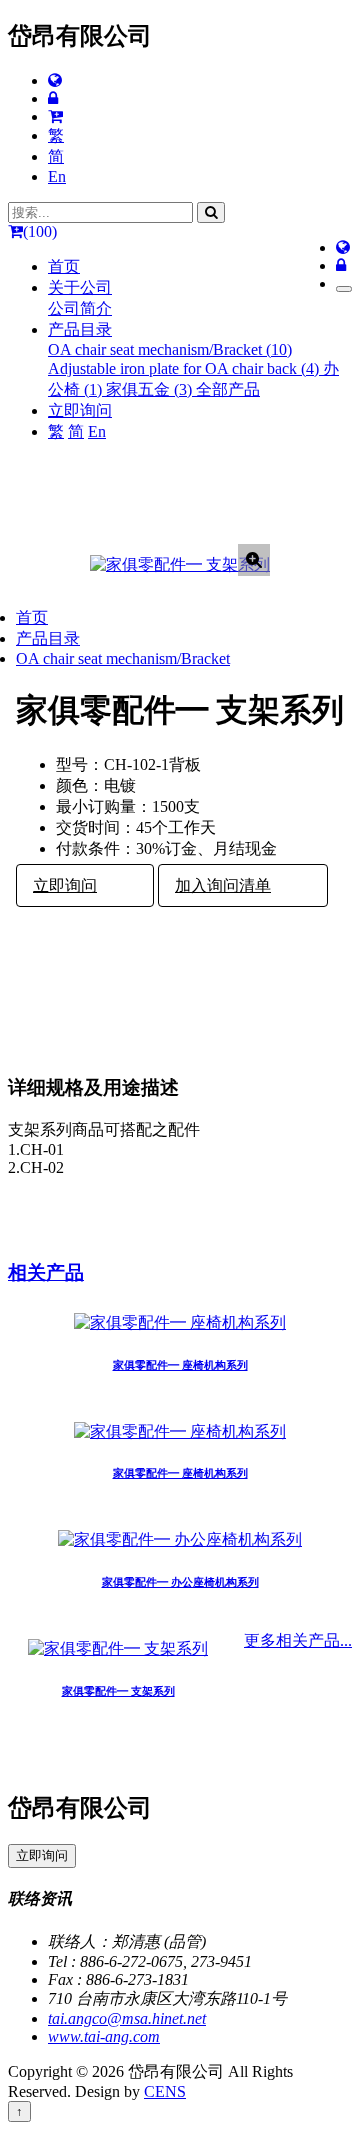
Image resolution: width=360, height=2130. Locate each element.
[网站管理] (53, 98)
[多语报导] (55, 80)
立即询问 (80, 410)
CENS (165, 2091)
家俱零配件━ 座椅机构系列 (180, 1365)
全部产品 (228, 389)
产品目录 (48, 638)
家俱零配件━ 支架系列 (118, 1691)
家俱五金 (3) (151, 389)
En (57, 176)
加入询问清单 (223, 885)
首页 (64, 266)
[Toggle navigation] (344, 289)
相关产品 (46, 1272)
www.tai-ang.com (104, 2036)
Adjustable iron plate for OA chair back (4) (185, 368)
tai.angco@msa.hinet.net (127, 2018)
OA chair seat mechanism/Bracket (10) (170, 349)
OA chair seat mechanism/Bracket (123, 658)
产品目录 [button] (80, 329)
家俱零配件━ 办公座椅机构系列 (180, 1582)
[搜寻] (211, 212)
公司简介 (80, 308)
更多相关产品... (298, 1640)
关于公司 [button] (80, 287)
